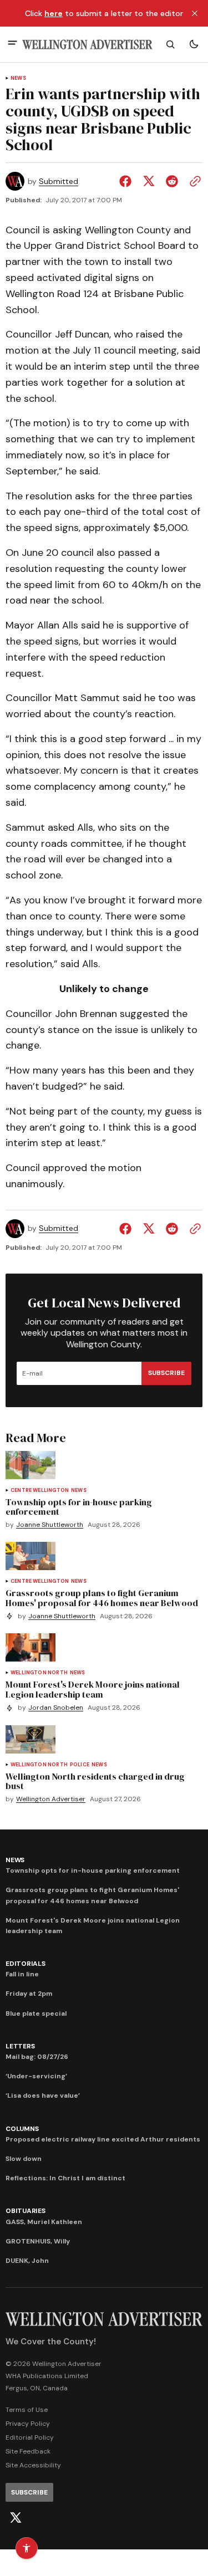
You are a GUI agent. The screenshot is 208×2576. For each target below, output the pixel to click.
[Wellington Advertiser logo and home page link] (87, 45)
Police (80, 1765)
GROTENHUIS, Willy (38, 2241)
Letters (20, 2046)
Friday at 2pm (29, 1994)
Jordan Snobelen (56, 1708)
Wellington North (39, 1673)
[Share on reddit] (172, 181)
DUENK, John (27, 2261)
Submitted (59, 182)
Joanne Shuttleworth (50, 1525)
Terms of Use (27, 2410)
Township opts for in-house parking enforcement (93, 1870)
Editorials (26, 1964)
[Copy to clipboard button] (193, 181)
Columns (22, 2129)
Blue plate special (36, 2013)
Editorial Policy (30, 2437)
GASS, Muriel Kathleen (44, 2222)
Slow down (24, 2159)
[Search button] (170, 44)
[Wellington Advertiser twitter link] (16, 2518)
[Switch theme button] (194, 44)
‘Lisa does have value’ (43, 2095)
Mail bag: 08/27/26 (37, 2057)
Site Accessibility (33, 2465)
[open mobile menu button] (12, 44)
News (18, 78)
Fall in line (22, 1974)
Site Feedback (28, 2451)
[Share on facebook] (128, 181)
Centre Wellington (40, 1491)
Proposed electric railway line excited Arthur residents (103, 2139)
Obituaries (26, 2211)
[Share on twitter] (149, 181)
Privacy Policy (28, 2424)
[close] (195, 13)
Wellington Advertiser (51, 1799)
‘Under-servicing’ (36, 2076)
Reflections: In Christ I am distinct (65, 2178)
